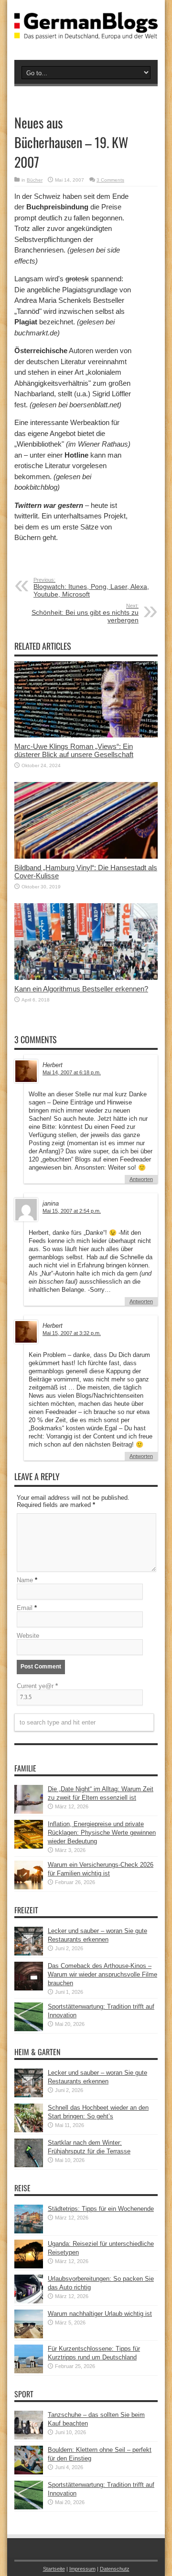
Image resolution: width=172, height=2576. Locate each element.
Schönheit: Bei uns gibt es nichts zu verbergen (85, 613)
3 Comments (110, 180)
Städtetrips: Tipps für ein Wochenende (101, 2209)
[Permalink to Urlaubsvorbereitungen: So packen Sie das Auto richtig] (29, 2301)
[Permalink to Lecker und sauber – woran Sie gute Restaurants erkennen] (29, 1953)
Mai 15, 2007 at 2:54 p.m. (72, 1211)
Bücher (35, 180)
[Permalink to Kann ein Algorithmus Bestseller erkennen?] (86, 978)
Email (25, 1608)
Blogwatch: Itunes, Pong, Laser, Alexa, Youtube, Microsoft (91, 587)
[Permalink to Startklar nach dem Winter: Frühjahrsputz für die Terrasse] (29, 2165)
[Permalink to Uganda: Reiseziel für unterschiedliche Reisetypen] (29, 2266)
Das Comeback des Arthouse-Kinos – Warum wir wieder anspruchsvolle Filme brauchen (102, 1974)
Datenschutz (115, 2569)
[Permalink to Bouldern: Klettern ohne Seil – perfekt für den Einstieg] (29, 2472)
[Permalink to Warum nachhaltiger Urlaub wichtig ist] (29, 2336)
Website (28, 1636)
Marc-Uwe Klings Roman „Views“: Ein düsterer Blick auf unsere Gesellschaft (74, 750)
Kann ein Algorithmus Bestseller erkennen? (81, 989)
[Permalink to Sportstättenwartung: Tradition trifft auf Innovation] (29, 2029)
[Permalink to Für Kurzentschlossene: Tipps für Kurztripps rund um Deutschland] (29, 2371)
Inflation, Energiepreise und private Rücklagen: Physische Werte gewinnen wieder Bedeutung (102, 1833)
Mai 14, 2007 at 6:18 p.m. (72, 1072)
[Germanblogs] (86, 32)
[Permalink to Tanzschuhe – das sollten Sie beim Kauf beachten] (29, 2437)
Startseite (54, 2569)
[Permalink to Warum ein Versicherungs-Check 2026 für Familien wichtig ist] (29, 1887)
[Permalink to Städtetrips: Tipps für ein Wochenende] (29, 2231)
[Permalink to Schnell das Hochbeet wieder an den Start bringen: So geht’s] (29, 2130)
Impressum (82, 2569)
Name (25, 1580)
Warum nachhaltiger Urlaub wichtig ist (100, 2314)
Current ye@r (37, 1686)
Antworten (141, 1179)
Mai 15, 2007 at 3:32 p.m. (72, 1333)
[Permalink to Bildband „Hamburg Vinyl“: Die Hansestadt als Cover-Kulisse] (86, 857)
